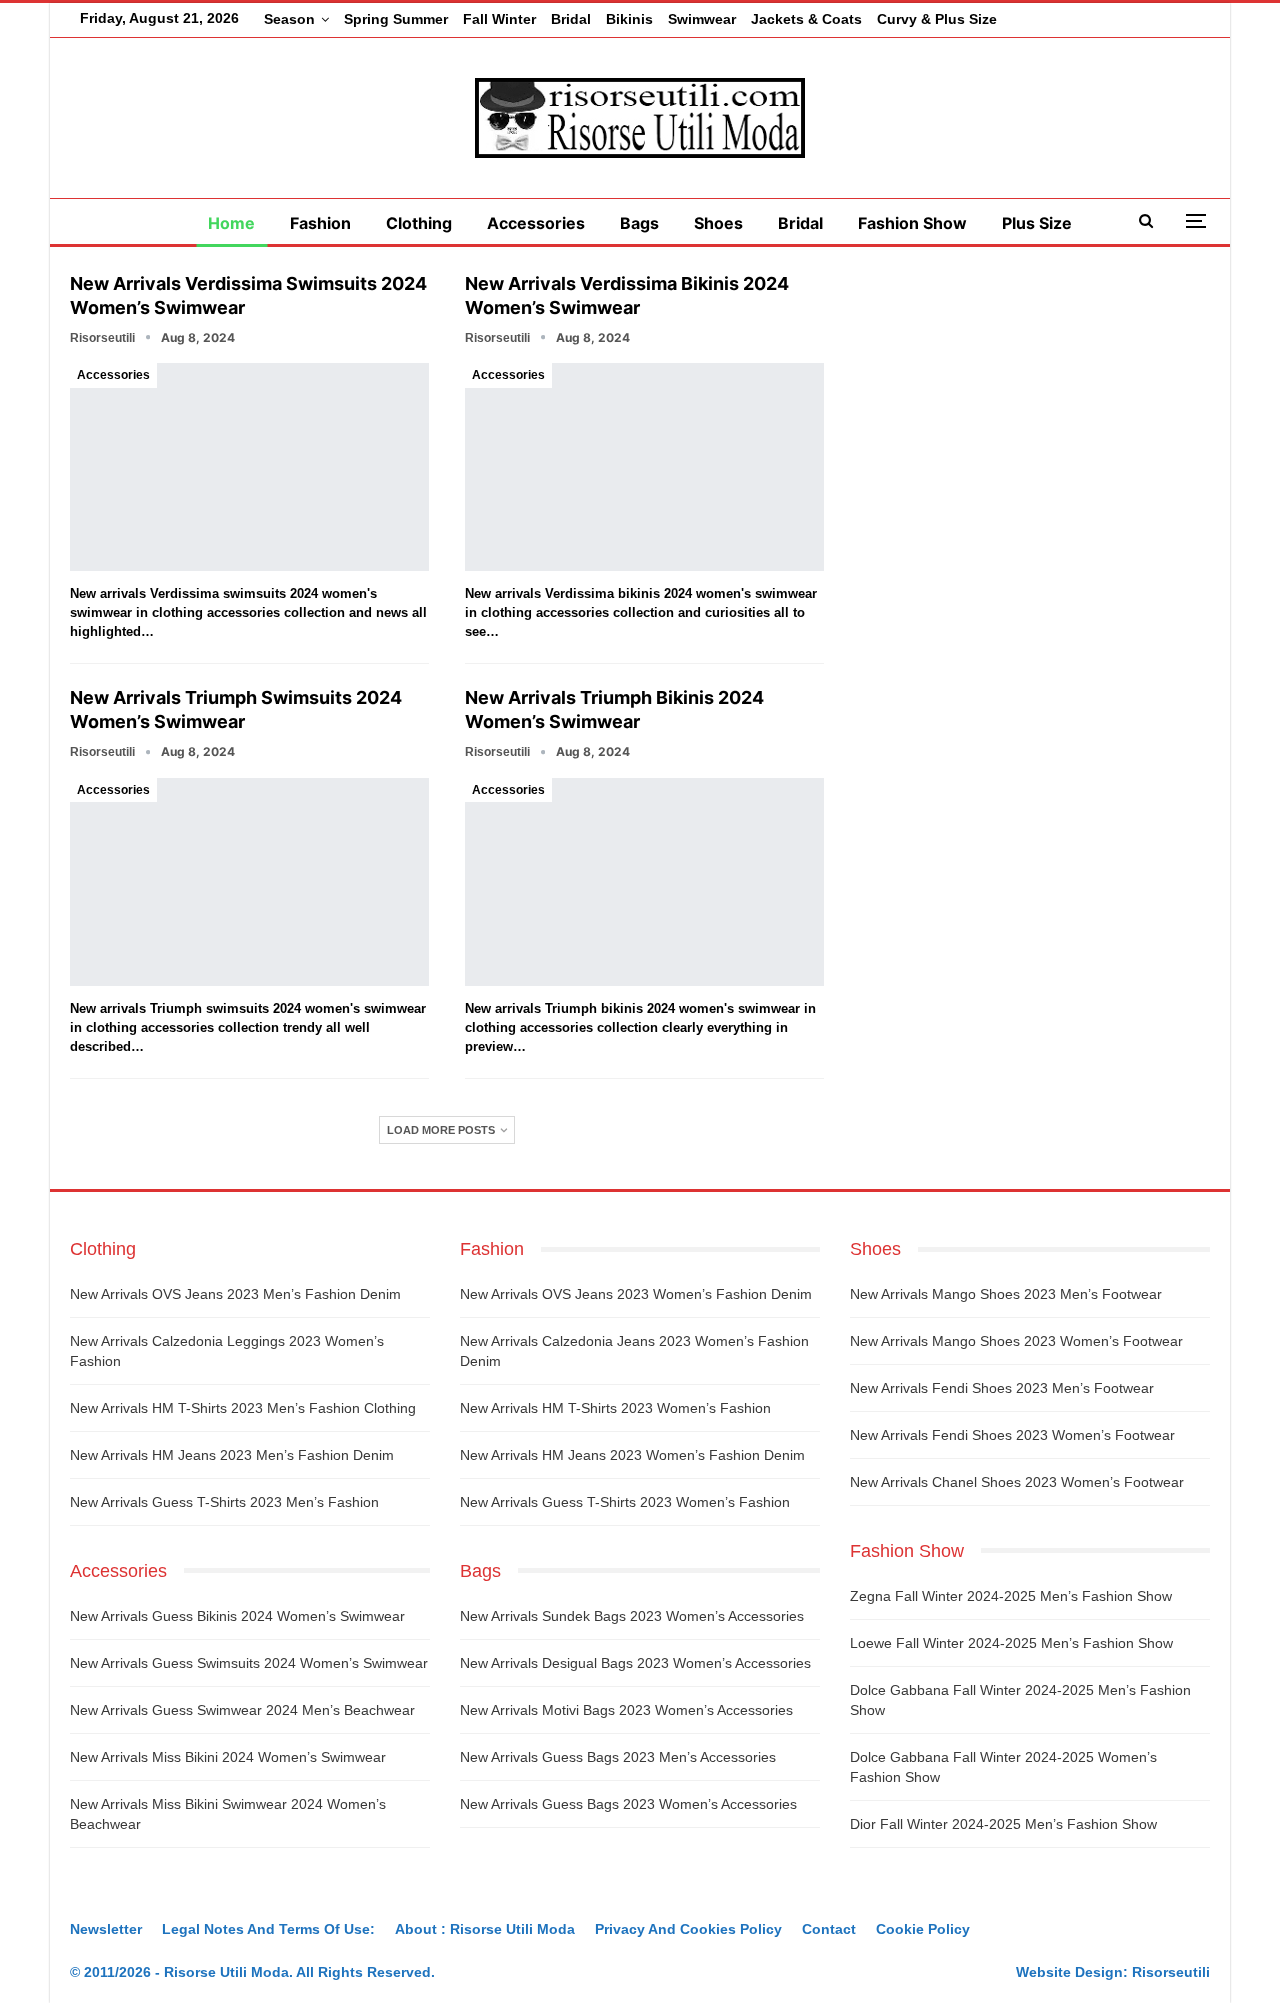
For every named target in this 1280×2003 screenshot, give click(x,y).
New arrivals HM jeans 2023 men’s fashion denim (232, 1455)
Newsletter (106, 1929)
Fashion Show (912, 223)
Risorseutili (1171, 1972)
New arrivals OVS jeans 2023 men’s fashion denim (235, 1294)
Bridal (571, 19)
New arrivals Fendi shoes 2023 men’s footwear (1002, 1388)
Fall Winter (499, 19)
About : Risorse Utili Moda (485, 1929)
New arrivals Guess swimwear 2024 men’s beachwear (242, 1710)
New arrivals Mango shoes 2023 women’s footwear (1016, 1341)
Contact (829, 1929)
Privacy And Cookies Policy (688, 1929)
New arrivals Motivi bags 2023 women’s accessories (626, 1710)
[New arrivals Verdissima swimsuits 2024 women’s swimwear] (249, 467)
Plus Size (1037, 223)
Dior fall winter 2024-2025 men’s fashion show (1003, 1824)
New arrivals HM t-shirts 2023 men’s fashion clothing (243, 1408)
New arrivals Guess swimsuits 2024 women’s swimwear (249, 1663)
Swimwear (702, 19)
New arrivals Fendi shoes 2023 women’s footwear (1012, 1435)
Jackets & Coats (806, 19)
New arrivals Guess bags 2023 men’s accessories (618, 1757)
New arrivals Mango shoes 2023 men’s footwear (1006, 1294)
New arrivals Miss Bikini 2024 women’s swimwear (228, 1757)
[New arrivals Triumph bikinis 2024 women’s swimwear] (644, 882)
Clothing (419, 223)
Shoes (718, 223)
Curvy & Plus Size (937, 19)
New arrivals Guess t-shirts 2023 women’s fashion (625, 1502)
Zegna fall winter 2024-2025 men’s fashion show (1011, 1596)
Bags (639, 223)
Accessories (536, 223)
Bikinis (629, 19)
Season (289, 19)
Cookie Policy (923, 1929)
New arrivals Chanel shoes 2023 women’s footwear (1017, 1482)
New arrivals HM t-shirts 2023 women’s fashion (615, 1408)
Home (231, 223)
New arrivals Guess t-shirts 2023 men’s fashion (224, 1502)
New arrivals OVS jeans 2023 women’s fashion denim (636, 1294)
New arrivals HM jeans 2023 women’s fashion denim (632, 1455)
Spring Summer (396, 19)
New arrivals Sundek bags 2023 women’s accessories (632, 1616)
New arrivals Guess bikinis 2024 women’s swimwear (237, 1616)
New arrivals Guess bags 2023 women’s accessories (628, 1804)
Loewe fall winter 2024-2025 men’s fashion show (1011, 1643)
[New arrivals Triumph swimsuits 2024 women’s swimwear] (249, 882)
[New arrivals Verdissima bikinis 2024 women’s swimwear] (644, 467)
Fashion (320, 223)
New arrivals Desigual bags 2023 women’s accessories (635, 1663)
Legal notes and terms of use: (268, 1929)
